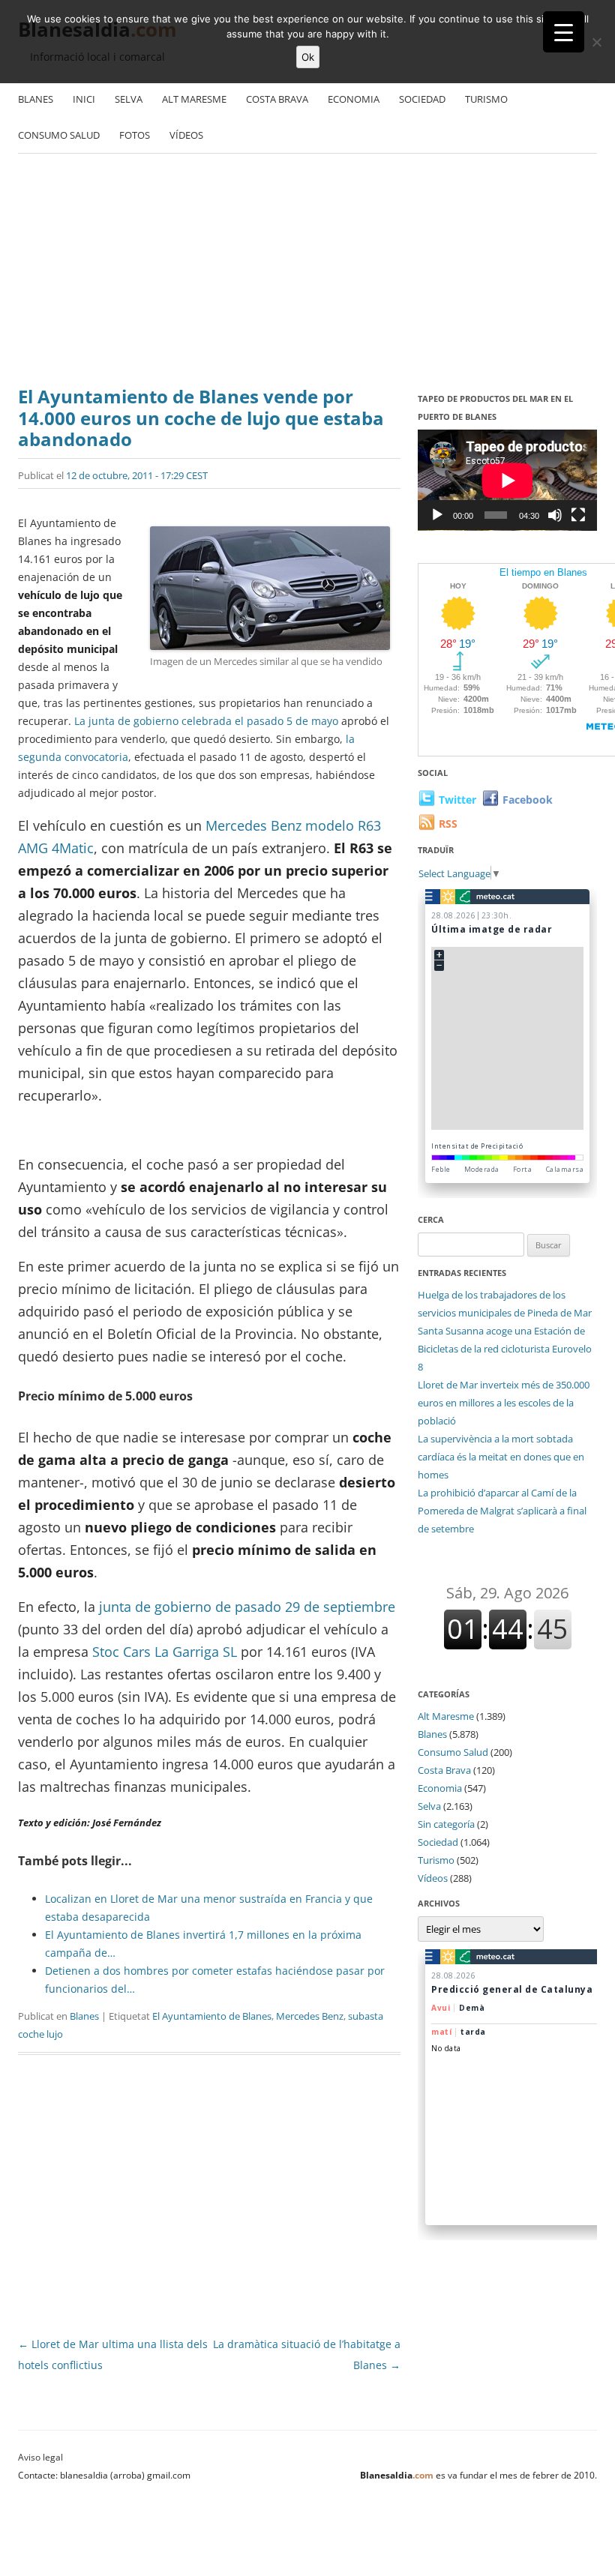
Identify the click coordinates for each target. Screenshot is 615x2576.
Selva (129, 99)
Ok (308, 57)
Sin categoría (446, 1824)
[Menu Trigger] (564, 32)
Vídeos (186, 135)
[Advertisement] (307, 274)
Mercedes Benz (310, 2016)
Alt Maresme (194, 99)
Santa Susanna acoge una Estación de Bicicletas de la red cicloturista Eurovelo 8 (505, 1349)
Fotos (135, 135)
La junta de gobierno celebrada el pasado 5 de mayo (206, 721)
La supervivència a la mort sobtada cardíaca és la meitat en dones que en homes (501, 1457)
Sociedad (422, 99)
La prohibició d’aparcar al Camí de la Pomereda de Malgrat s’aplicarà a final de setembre (502, 1511)
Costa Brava (277, 99)
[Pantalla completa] (578, 515)
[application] (507, 480)
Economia (354, 99)
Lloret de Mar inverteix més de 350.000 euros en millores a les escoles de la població (504, 1403)
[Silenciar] (555, 515)
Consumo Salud (59, 135)
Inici (84, 99)
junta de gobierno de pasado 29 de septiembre (245, 1607)
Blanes (36, 99)
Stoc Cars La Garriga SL (165, 1652)
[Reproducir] (437, 515)
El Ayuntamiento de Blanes (212, 2016)
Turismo (486, 99)
